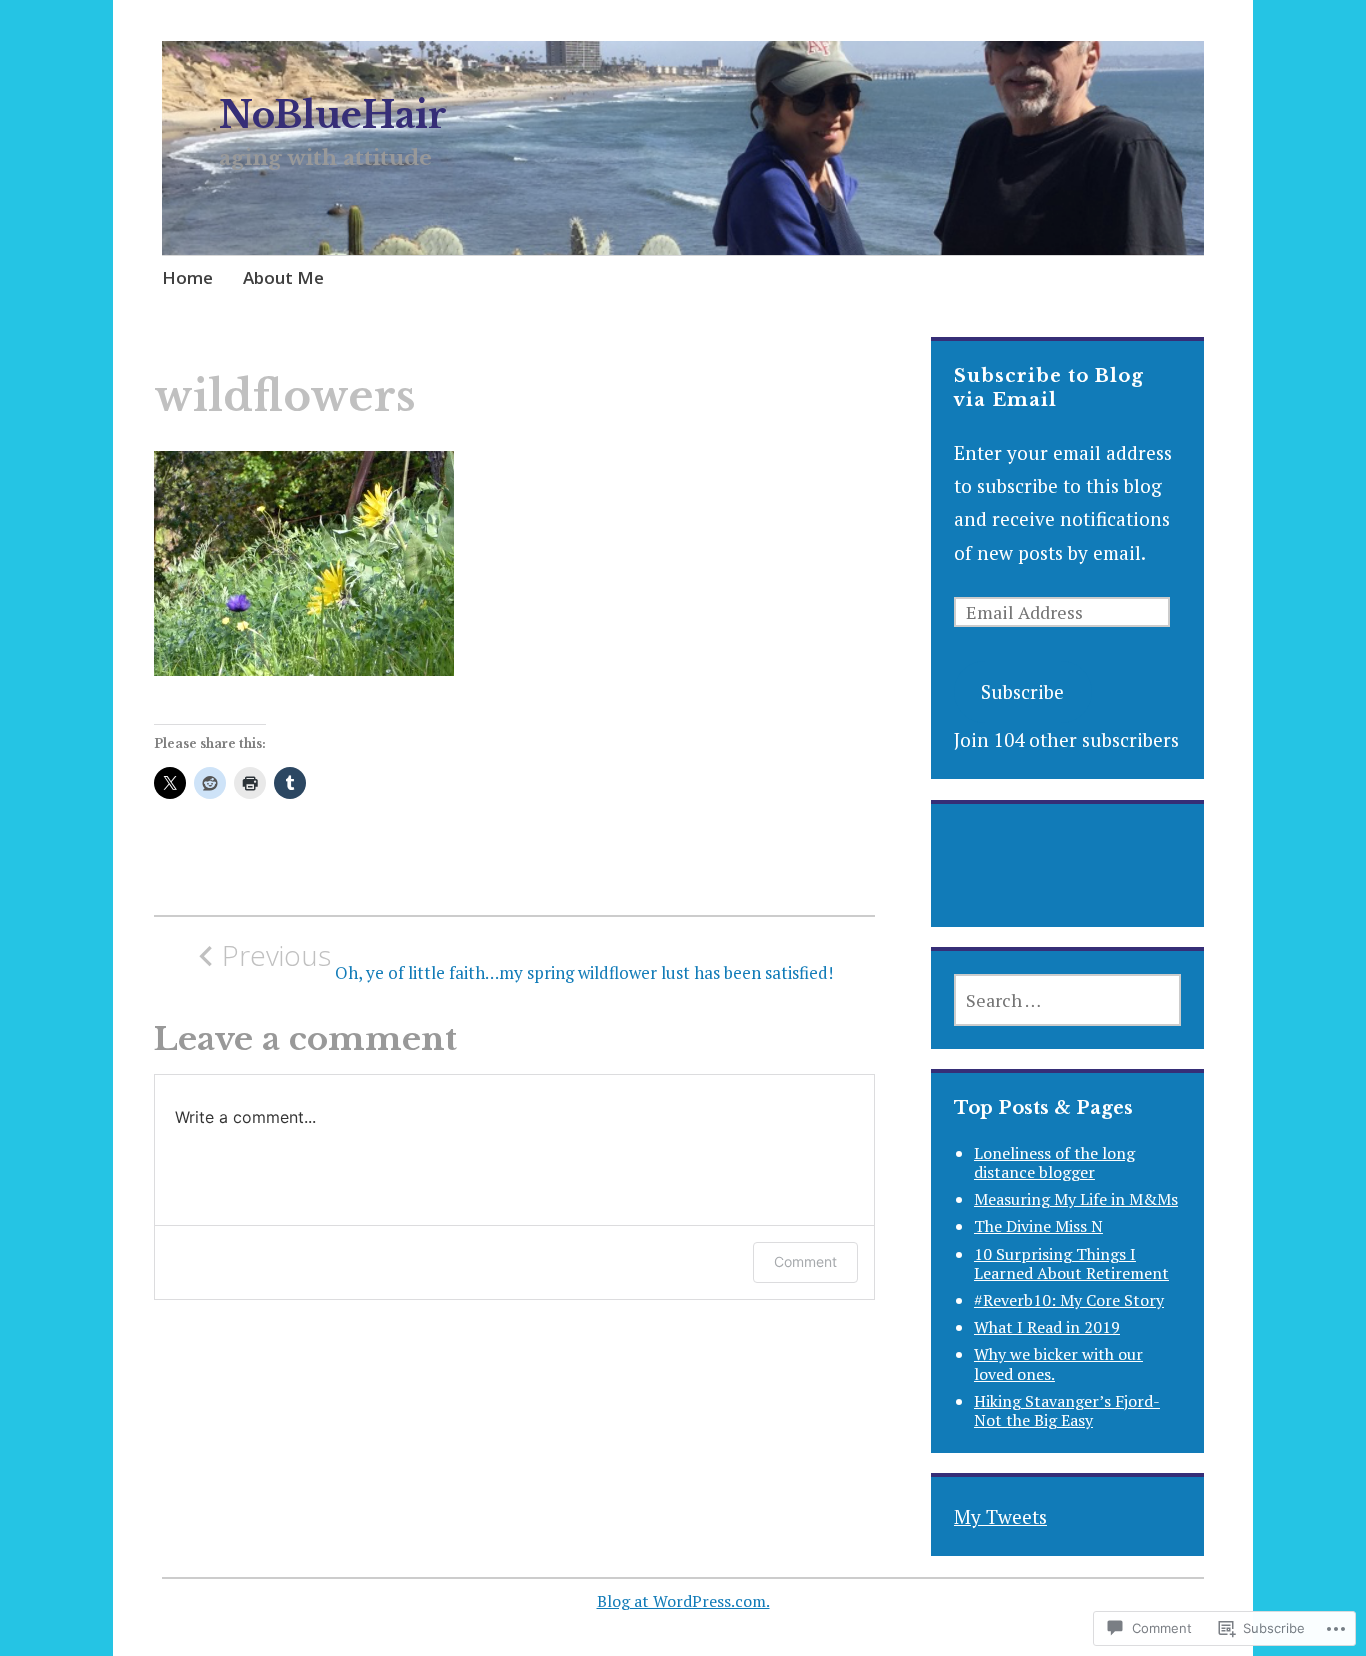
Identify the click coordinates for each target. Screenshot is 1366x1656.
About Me (283, 277)
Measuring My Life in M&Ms (1076, 1199)
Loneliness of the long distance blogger (1054, 1162)
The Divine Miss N (1038, 1226)
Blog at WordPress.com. (683, 1601)
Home (187, 277)
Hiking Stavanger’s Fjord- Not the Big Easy (1067, 1410)
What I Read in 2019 (1047, 1327)
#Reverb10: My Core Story (1069, 1300)
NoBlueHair (333, 115)
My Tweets (1000, 1516)
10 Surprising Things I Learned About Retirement (1071, 1263)
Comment (805, 1261)
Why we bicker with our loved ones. (1058, 1363)
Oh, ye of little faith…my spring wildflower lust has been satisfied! (527, 961)
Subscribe (1022, 691)
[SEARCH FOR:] (1067, 1000)
